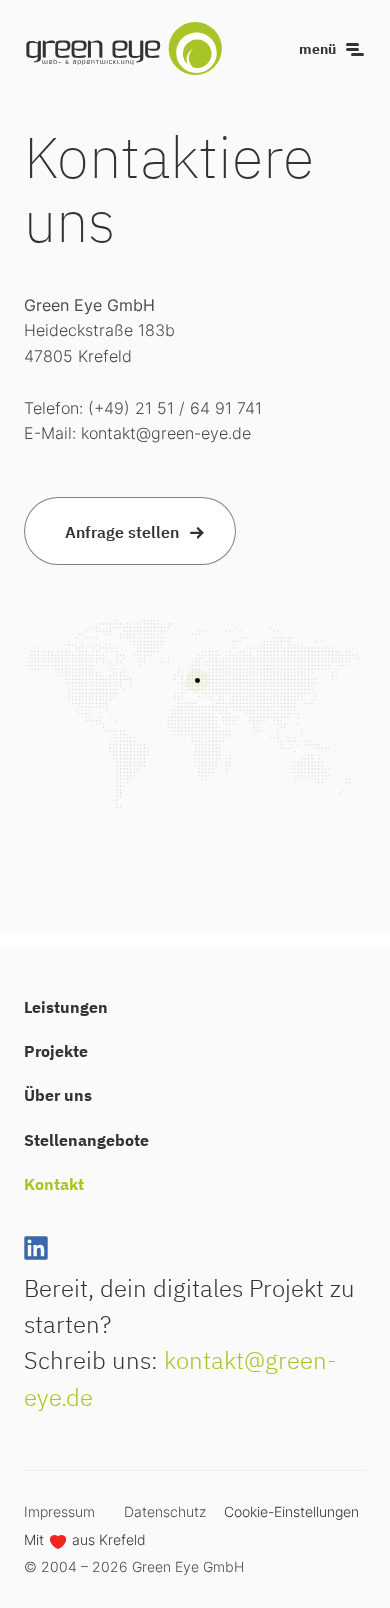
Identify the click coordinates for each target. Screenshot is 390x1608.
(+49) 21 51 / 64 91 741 (175, 408)
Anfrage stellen (122, 531)
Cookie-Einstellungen (291, 1511)
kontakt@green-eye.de (166, 433)
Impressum (59, 1511)
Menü (317, 49)
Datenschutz (165, 1511)
